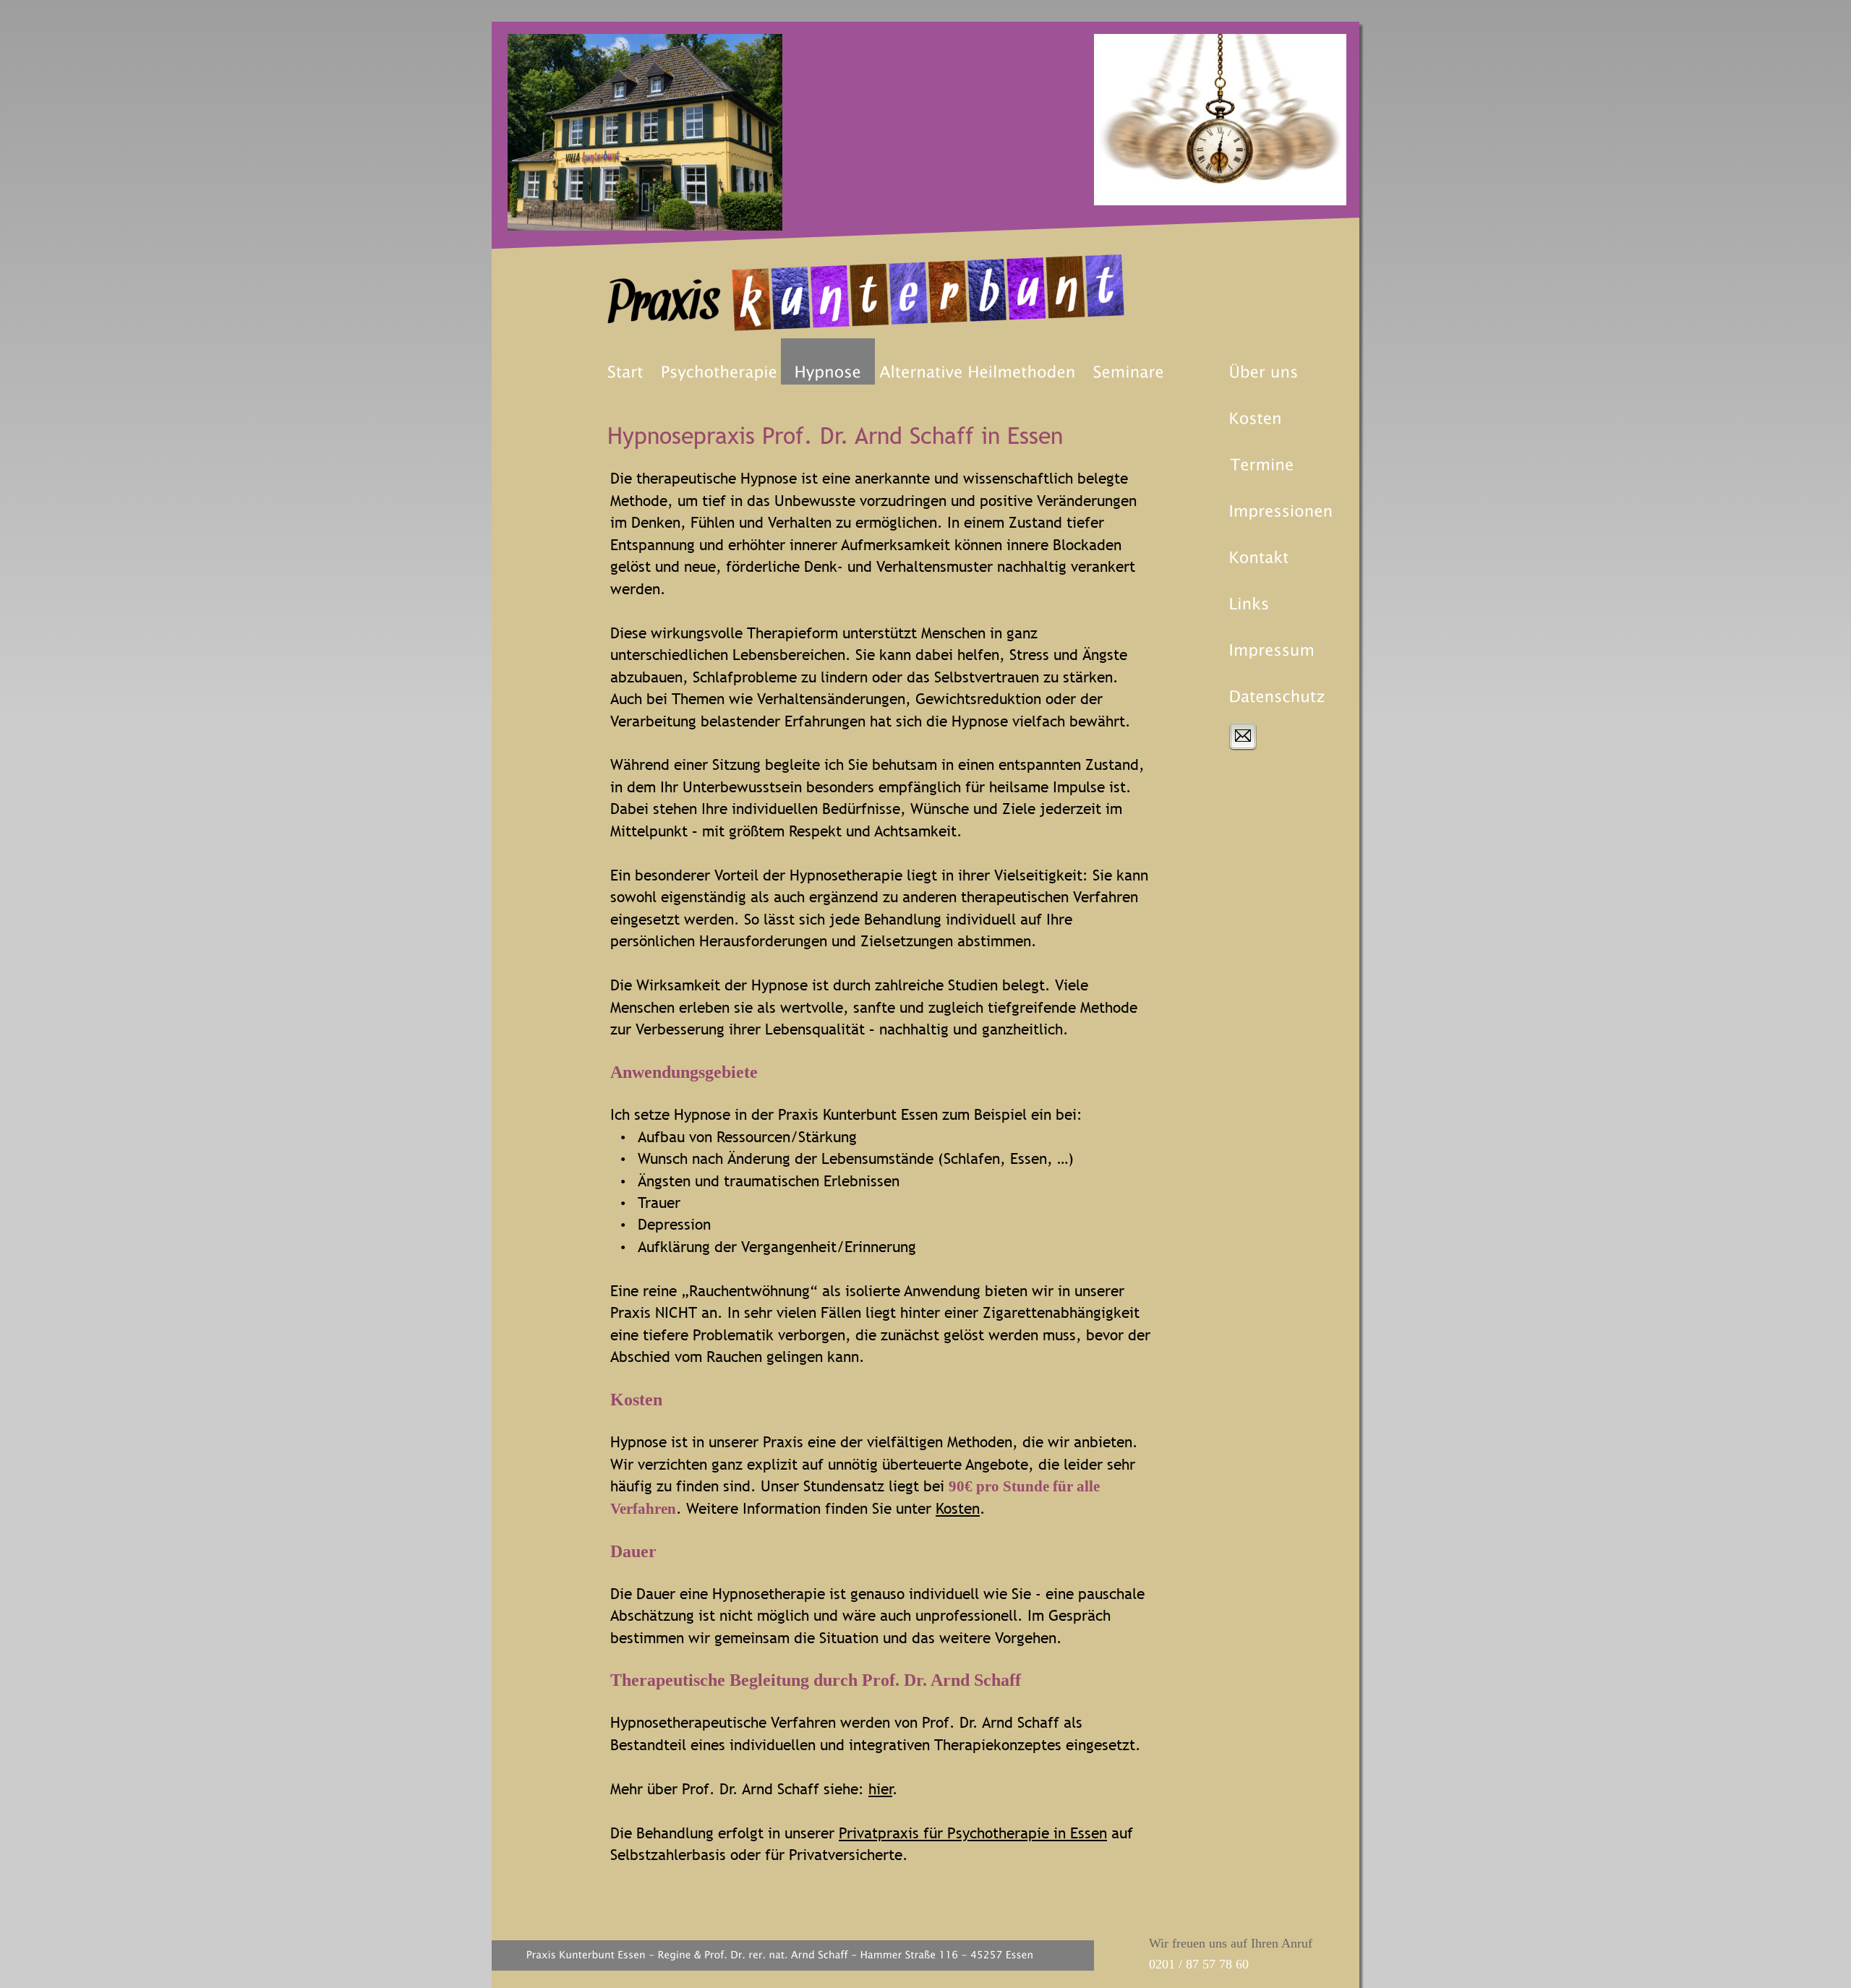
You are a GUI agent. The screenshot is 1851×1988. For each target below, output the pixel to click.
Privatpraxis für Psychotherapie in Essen (973, 1833)
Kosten (958, 1508)
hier (880, 1789)
